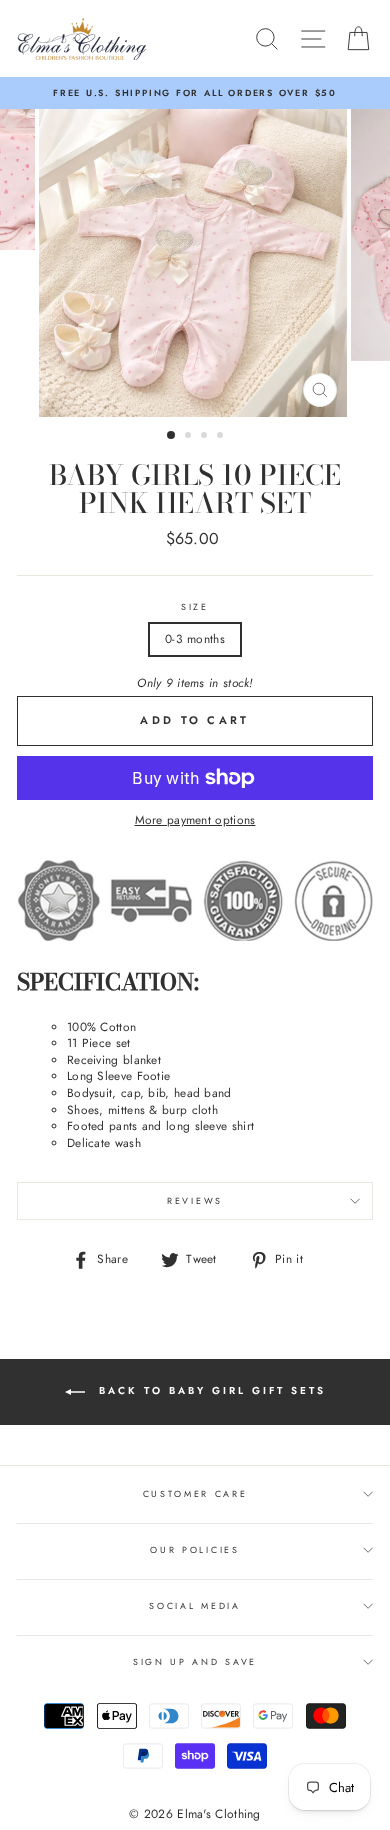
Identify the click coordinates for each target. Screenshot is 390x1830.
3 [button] (206, 437)
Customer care (195, 1493)
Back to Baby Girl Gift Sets (209, 1390)
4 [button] (222, 437)
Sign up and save (195, 1661)
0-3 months (195, 638)
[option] (195, 93)
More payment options (195, 820)
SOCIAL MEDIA (194, 1605)
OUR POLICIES (194, 1549)
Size (195, 607)
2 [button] (190, 437)
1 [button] (172, 436)
